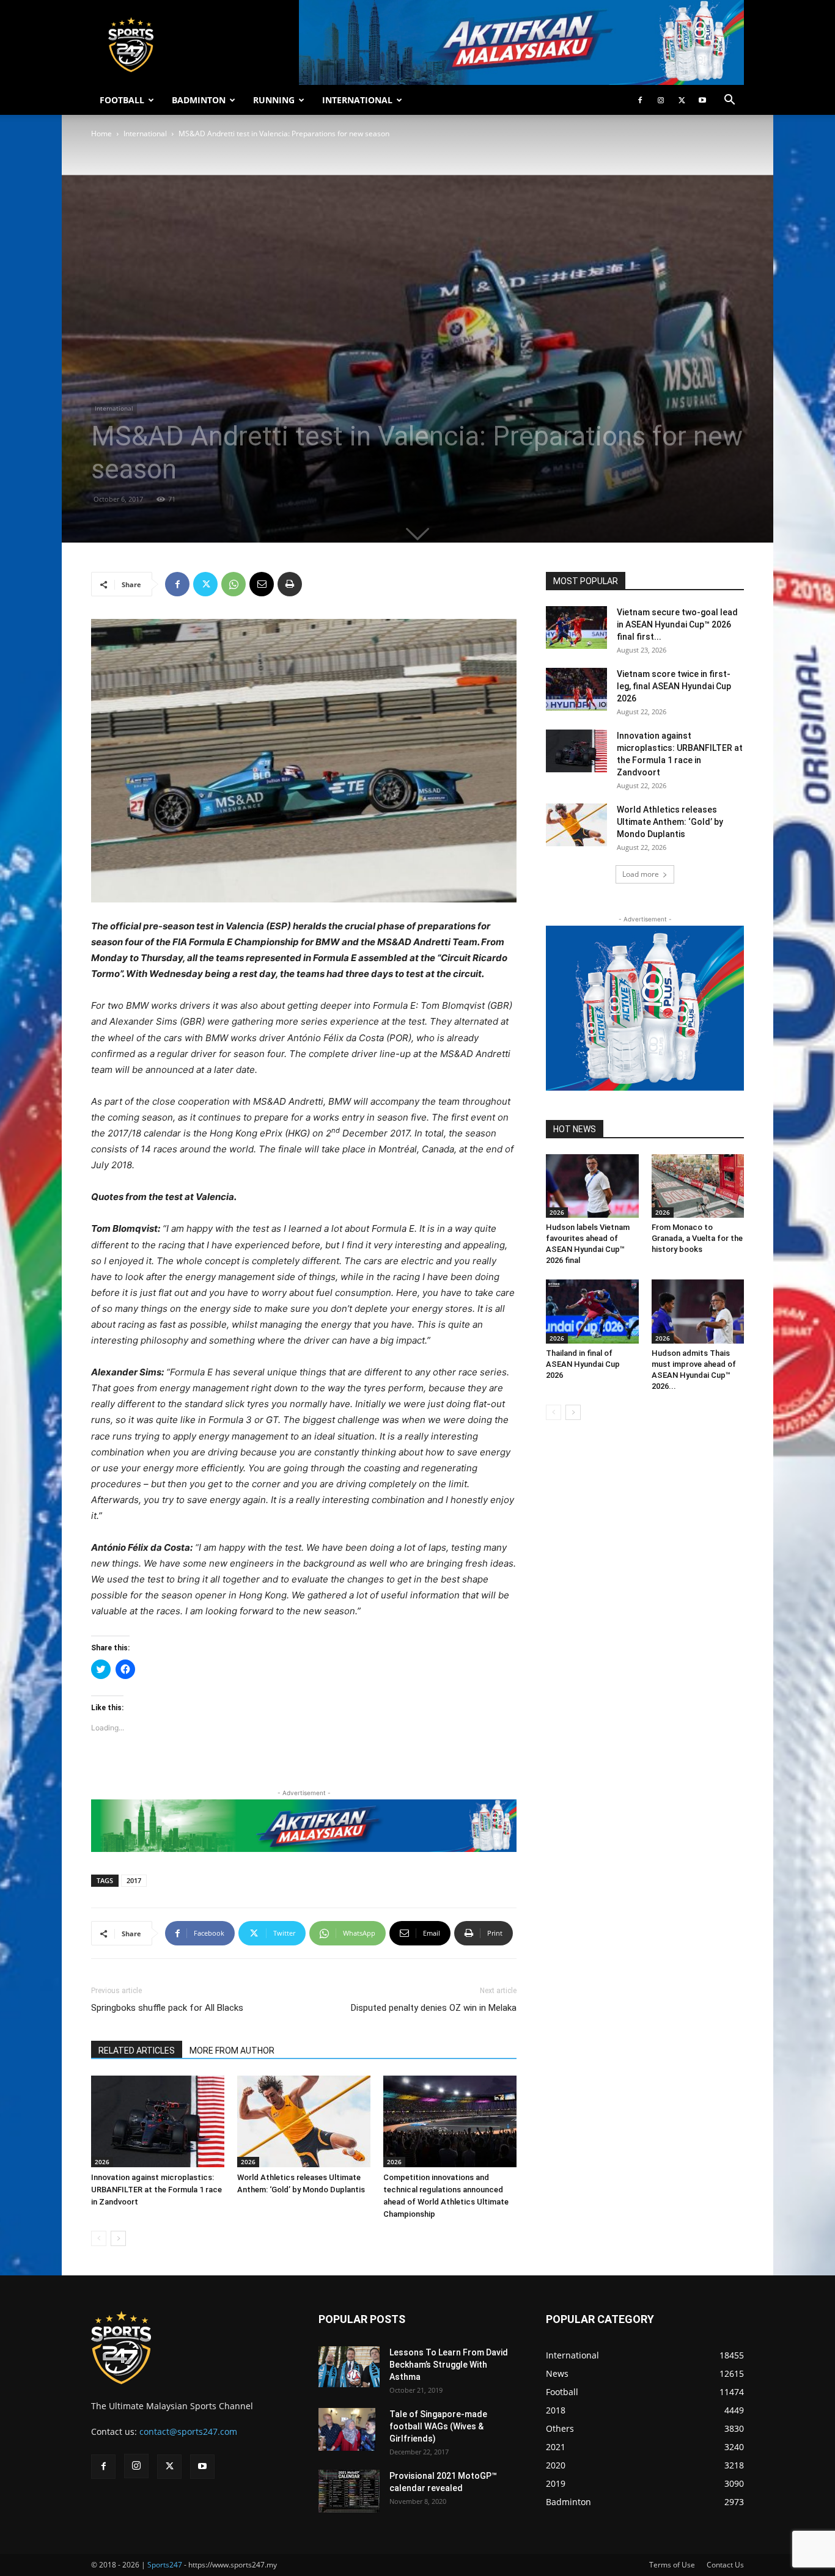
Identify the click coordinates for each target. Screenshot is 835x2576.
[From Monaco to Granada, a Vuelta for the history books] (698, 1186)
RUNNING (274, 100)
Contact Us (725, 2565)
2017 (134, 1880)
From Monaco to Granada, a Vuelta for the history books (697, 1238)
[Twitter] (682, 100)
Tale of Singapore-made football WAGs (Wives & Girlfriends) (438, 2426)
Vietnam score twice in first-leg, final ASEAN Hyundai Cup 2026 (674, 686)
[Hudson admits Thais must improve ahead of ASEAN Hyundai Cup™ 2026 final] (698, 1311)
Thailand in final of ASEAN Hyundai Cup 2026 (583, 1364)
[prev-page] (99, 2238)
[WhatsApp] (234, 584)
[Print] (290, 584)
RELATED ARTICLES (137, 2051)
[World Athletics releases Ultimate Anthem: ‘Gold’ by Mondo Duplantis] (304, 2121)
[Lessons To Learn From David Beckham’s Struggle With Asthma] (349, 2367)
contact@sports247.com (188, 2431)
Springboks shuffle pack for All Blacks (167, 2008)
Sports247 (165, 2565)
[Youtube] (702, 100)
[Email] (262, 584)
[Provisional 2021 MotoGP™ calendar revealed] (349, 2491)
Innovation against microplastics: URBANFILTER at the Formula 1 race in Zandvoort (156, 2190)
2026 (102, 2162)
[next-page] (118, 2238)
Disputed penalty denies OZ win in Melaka (434, 2008)
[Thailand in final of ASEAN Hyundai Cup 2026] (592, 1311)
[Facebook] (640, 100)
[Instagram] (661, 100)
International (145, 134)
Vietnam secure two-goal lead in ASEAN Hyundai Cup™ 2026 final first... (677, 624)
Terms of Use (672, 2565)
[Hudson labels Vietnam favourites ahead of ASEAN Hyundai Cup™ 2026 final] (592, 1186)
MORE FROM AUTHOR (232, 2051)
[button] (729, 101)
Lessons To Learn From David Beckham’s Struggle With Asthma (449, 2365)
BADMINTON (199, 100)
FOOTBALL (122, 100)
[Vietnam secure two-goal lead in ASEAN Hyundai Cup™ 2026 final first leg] (576, 628)
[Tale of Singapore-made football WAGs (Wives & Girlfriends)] (347, 2429)
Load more (641, 874)
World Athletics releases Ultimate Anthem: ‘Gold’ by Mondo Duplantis (670, 822)
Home (101, 134)
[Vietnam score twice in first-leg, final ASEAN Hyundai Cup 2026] (576, 689)
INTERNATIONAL (357, 100)
